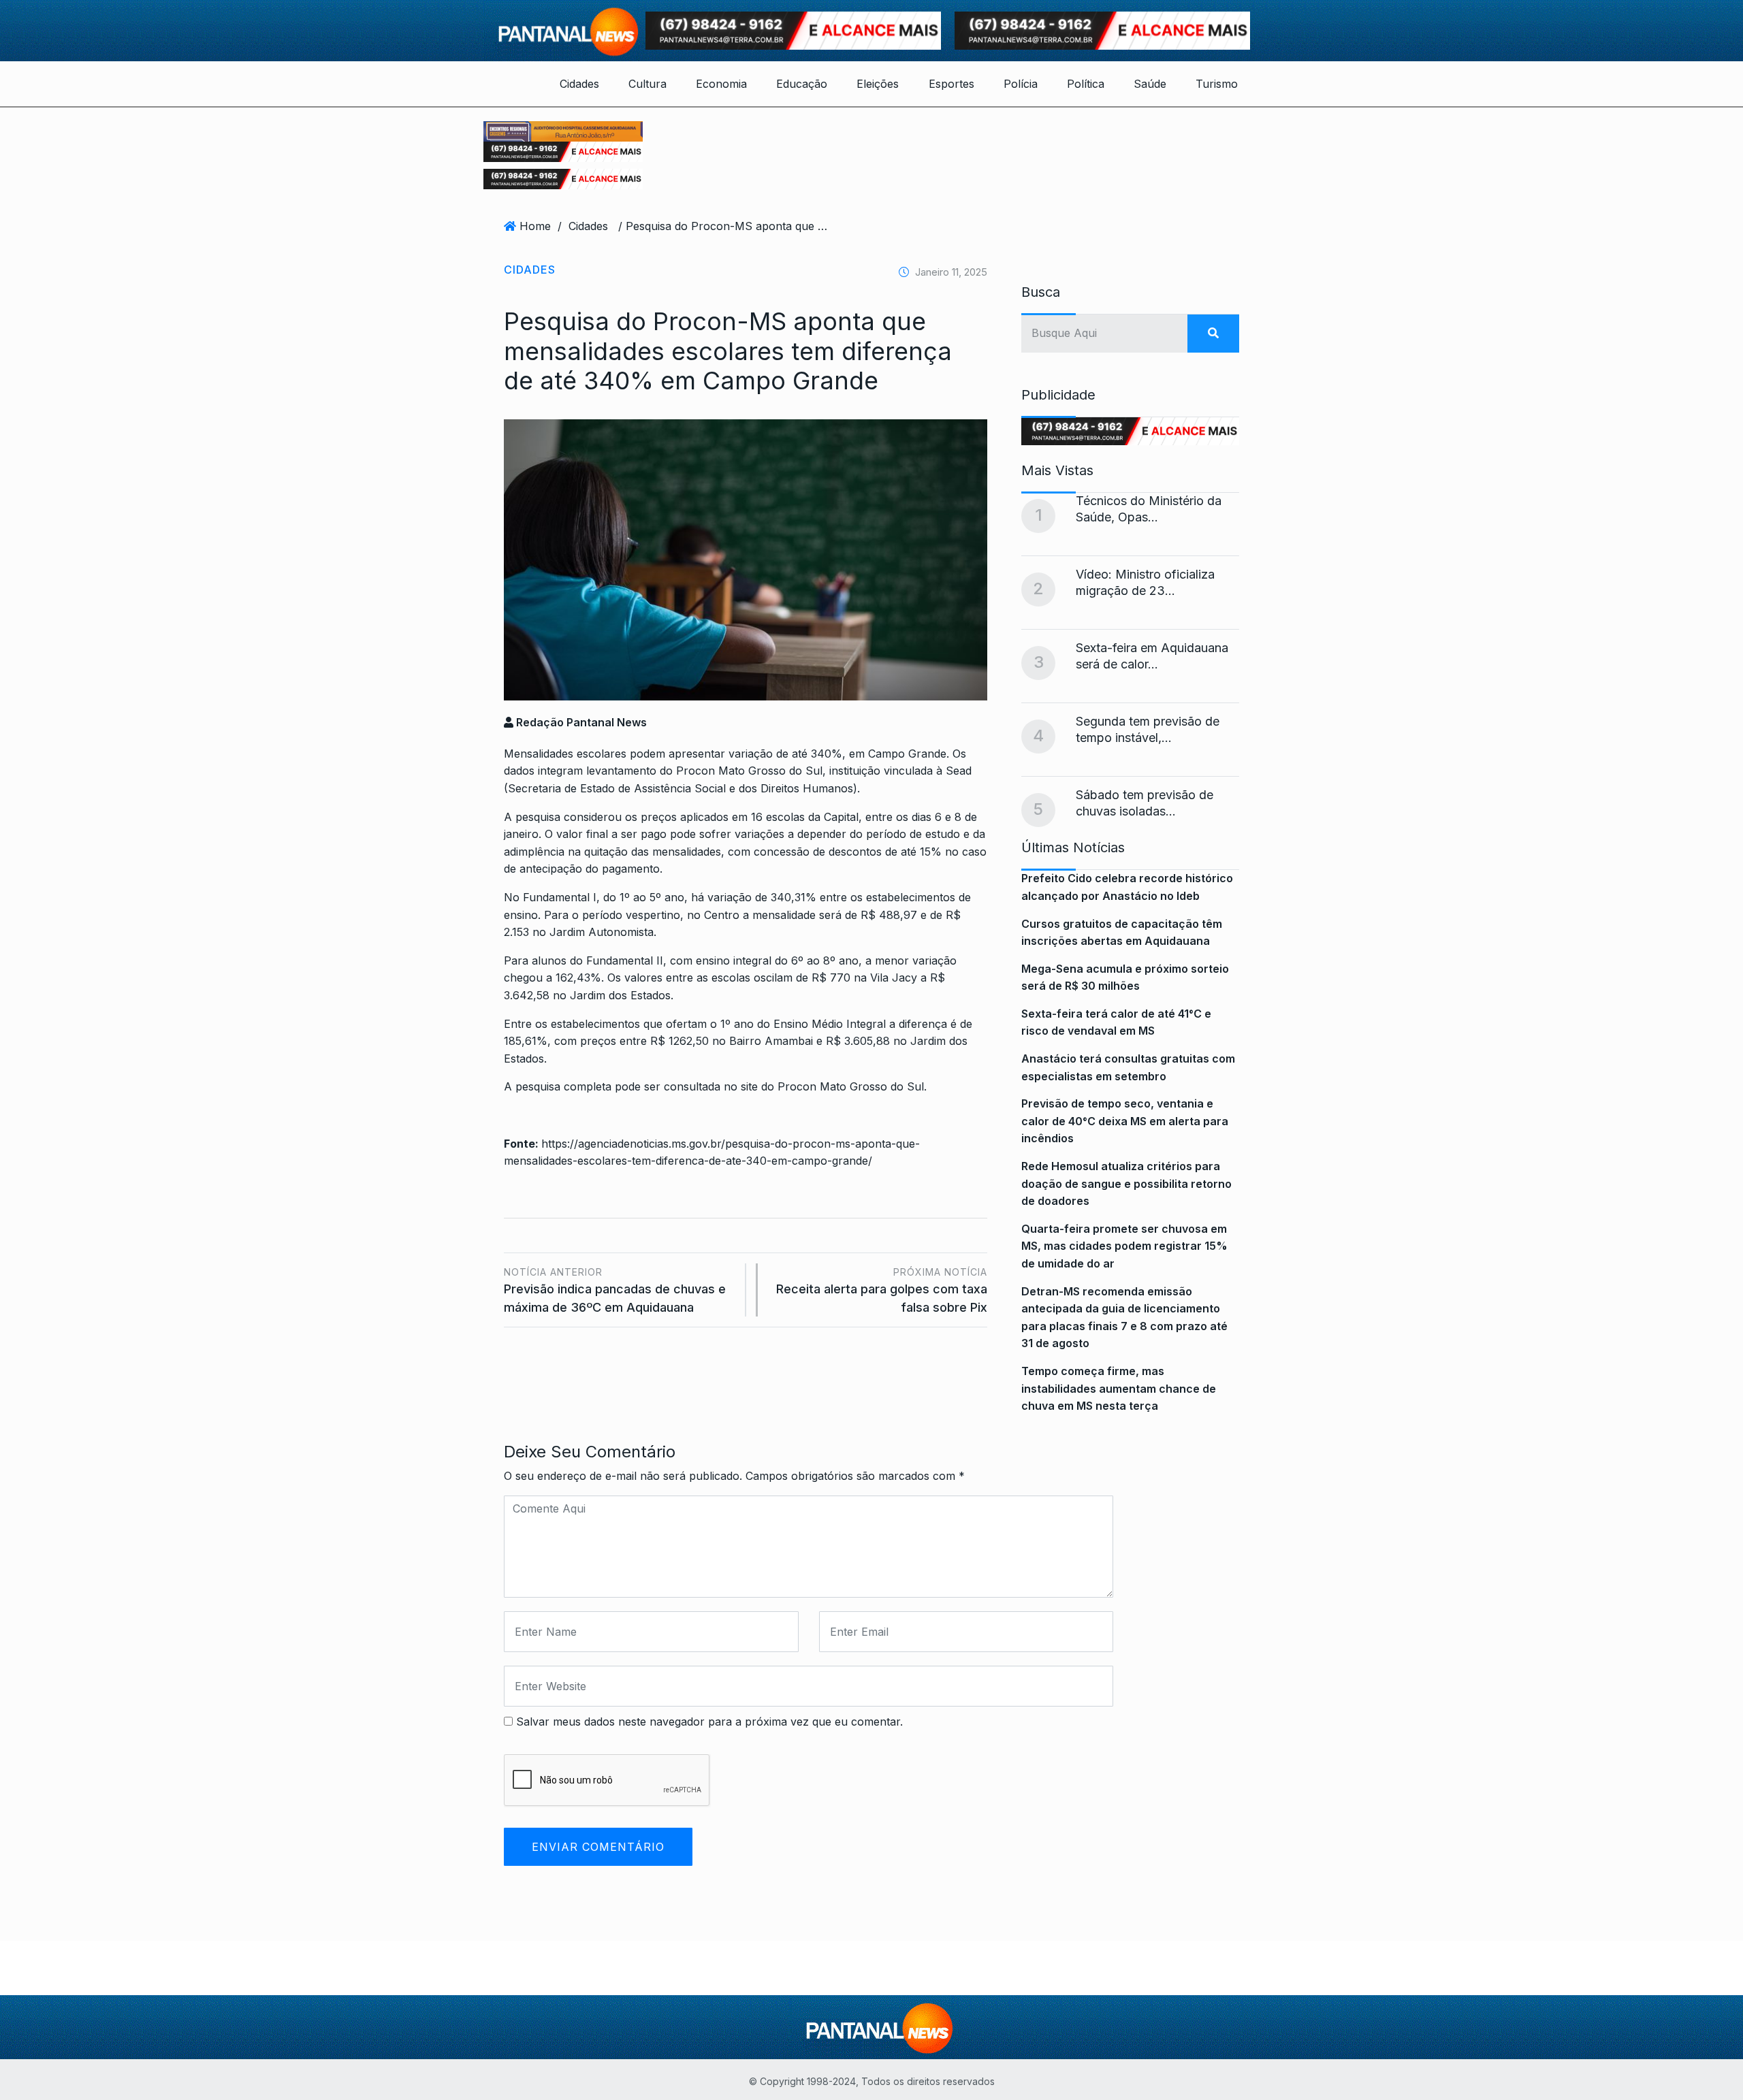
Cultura (647, 84)
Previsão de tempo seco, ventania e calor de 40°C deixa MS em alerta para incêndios (1125, 1121)
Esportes (952, 84)
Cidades (579, 84)
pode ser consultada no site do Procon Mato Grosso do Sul (769, 1086)
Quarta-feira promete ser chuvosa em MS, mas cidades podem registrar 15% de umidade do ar (1124, 1246)
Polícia (1021, 84)
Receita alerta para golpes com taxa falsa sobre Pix (882, 1290)
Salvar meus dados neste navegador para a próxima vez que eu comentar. (709, 1722)
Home (535, 226)
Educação (802, 84)
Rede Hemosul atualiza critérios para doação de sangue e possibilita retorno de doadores (1126, 1183)
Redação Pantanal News (580, 722)
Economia (721, 84)
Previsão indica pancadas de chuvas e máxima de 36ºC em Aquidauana (615, 1290)
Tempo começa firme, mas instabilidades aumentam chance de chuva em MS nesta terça (1119, 1388)
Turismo (1217, 84)
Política (1086, 84)
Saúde (1150, 84)
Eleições (878, 84)
